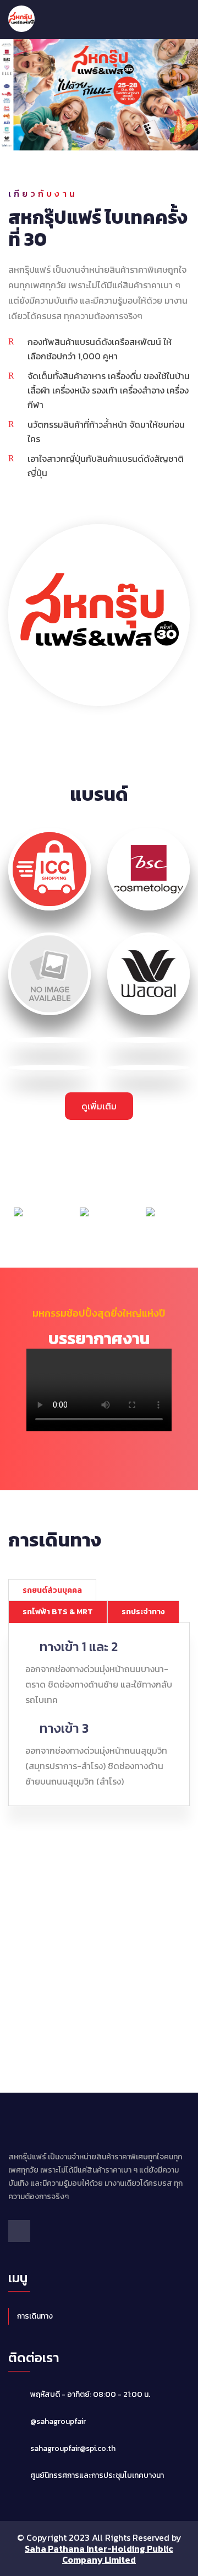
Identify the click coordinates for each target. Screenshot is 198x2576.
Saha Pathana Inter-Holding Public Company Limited (99, 2554)
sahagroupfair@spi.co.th (73, 2448)
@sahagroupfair (58, 2421)
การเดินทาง (35, 2316)
